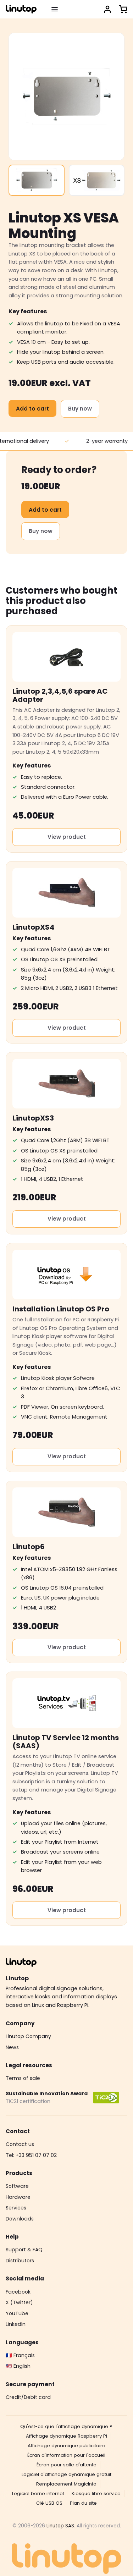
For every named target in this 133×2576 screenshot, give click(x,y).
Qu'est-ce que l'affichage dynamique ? (66, 2426)
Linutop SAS (60, 2526)
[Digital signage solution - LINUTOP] (21, 9)
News (12, 2047)
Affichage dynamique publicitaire (66, 2446)
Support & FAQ (24, 2250)
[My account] (107, 9)
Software (17, 2186)
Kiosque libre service (96, 2494)
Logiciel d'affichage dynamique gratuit (66, 2474)
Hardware (18, 2197)
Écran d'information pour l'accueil (66, 2455)
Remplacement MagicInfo (66, 2484)
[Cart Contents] (123, 9)
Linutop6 (29, 1547)
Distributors (20, 2261)
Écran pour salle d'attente (66, 2465)
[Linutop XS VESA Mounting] (37, 180)
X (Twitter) (19, 2302)
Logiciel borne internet (38, 2494)
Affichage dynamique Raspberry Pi (66, 2436)
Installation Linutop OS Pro (61, 1309)
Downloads (20, 2219)
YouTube (17, 2313)
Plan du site (83, 2503)
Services (16, 2208)
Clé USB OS (49, 2503)
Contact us (20, 2144)
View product (67, 837)
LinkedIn (16, 2324)
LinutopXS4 (34, 927)
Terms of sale (23, 2078)
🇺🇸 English (18, 2366)
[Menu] (55, 9)
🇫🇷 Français (20, 2355)
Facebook (18, 2292)
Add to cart (32, 409)
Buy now (80, 409)
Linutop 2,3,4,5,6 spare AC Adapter (60, 695)
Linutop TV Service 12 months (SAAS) (66, 1742)
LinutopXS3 (33, 1118)
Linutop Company (28, 2036)
